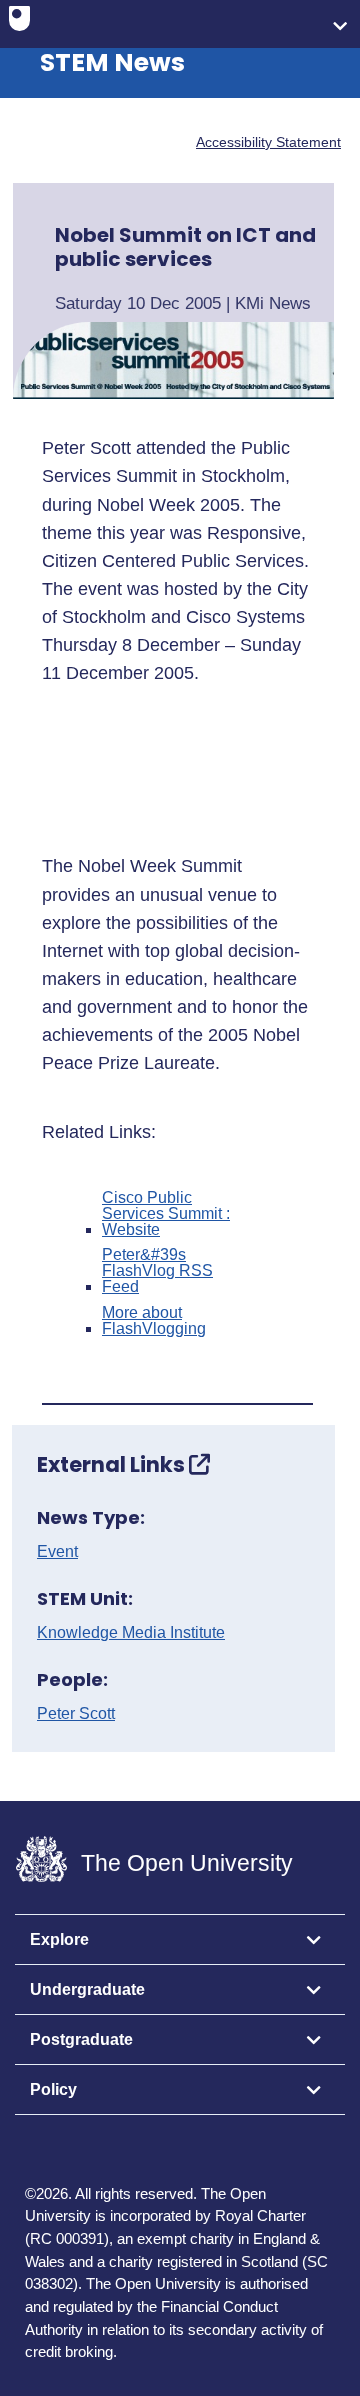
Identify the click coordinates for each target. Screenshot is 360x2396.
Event (57, 1552)
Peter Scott (76, 1714)
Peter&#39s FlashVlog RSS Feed (157, 1271)
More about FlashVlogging (154, 1321)
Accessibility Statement (268, 142)
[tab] (180, 1940)
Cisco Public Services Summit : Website (166, 1214)
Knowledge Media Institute (131, 1633)
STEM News (112, 62)
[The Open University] (19, 23)
